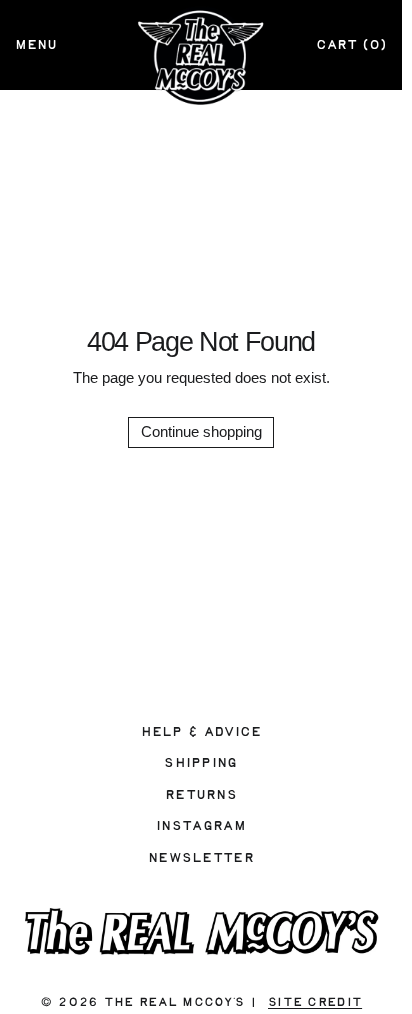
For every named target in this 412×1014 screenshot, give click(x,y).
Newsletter (201, 858)
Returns (201, 795)
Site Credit (315, 1002)
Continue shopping (201, 431)
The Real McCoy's (174, 1002)
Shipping (200, 763)
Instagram (201, 826)
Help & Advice (201, 732)
